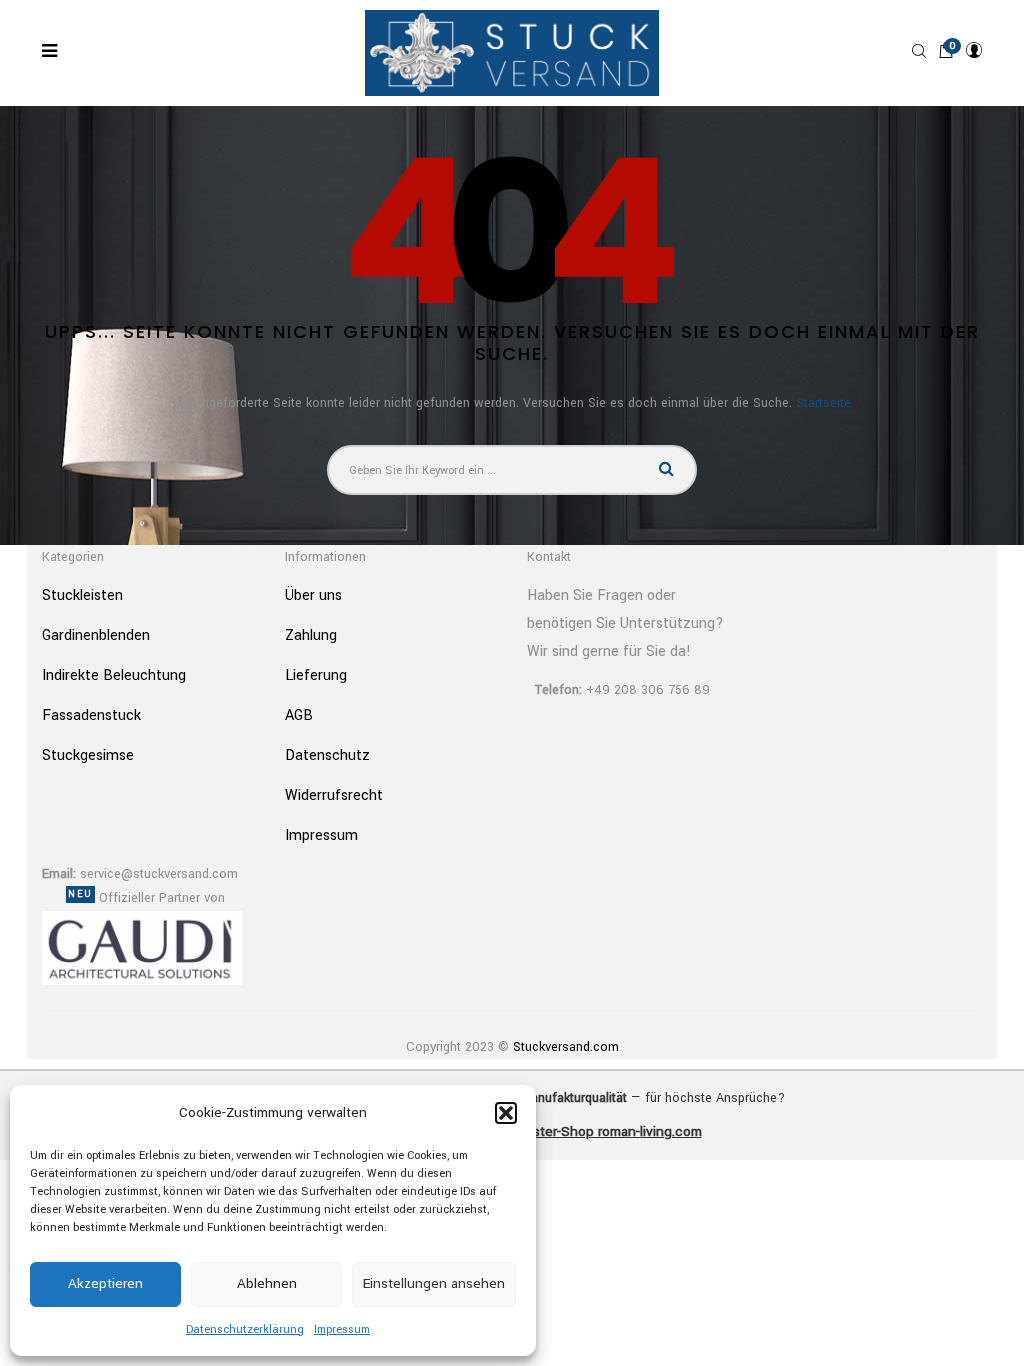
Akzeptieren (105, 1283)
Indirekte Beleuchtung (114, 675)
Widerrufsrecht (334, 795)
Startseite (823, 403)
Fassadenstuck (91, 715)
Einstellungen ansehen (434, 1283)
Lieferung (316, 675)
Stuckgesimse (88, 755)
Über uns (313, 595)
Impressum (342, 1329)
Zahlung (311, 635)
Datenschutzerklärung (245, 1329)
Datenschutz (327, 755)
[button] (506, 1113)
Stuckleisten (82, 595)
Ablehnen (267, 1283)
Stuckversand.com (566, 1047)
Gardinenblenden (96, 635)
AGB (299, 715)
